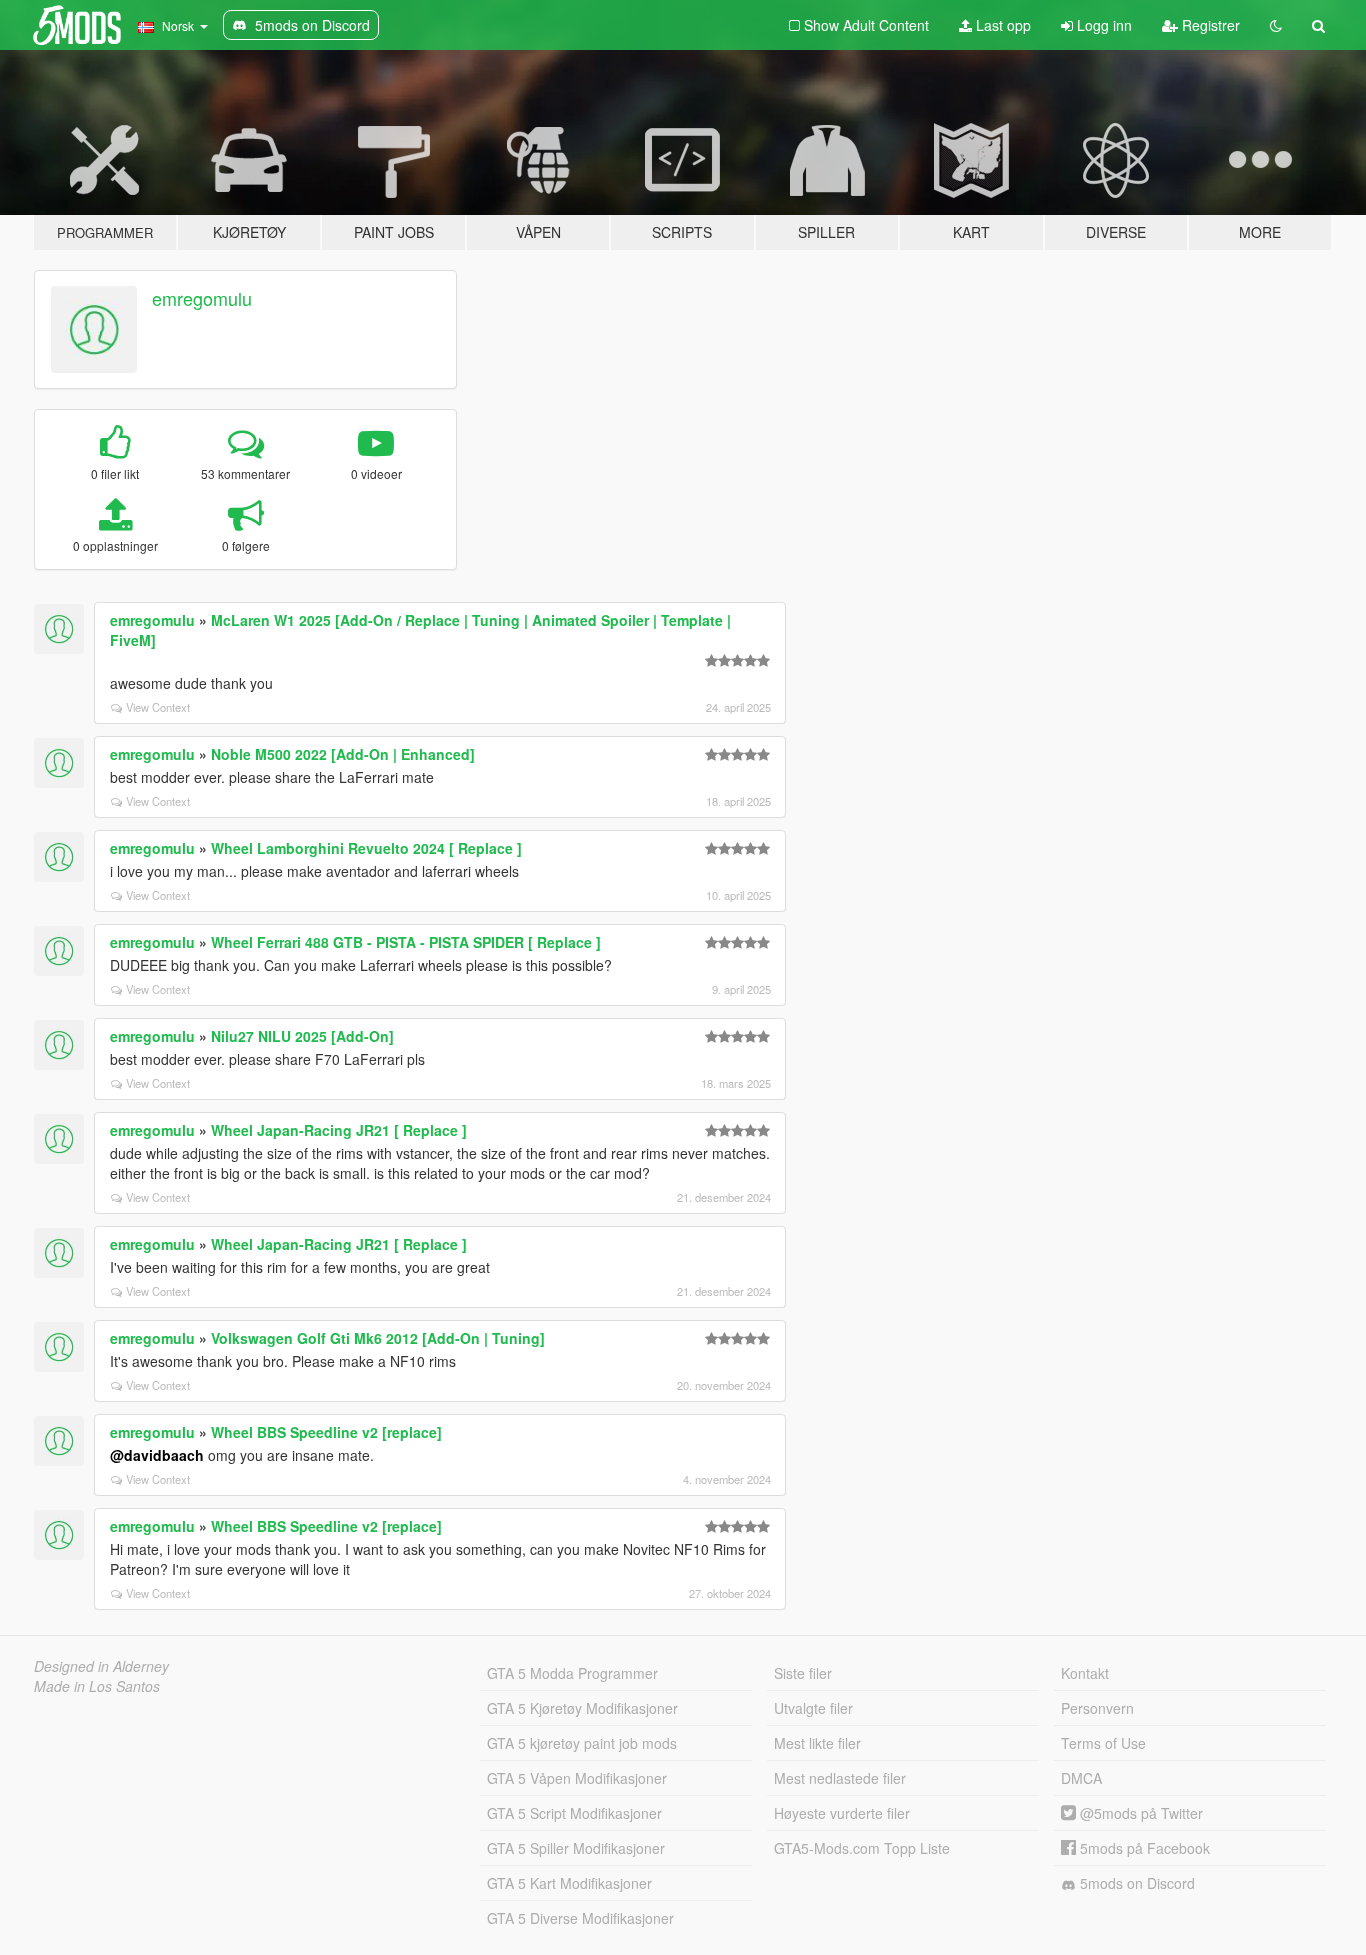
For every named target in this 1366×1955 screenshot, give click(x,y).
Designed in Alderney (101, 1666)
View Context (158, 707)
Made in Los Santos (97, 1686)
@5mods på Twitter (1139, 1813)
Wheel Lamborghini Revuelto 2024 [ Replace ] (366, 848)
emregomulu (202, 298)
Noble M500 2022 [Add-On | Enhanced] (343, 754)
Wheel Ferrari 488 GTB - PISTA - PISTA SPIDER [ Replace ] (406, 942)
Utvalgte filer (813, 1708)
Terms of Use (1103, 1743)
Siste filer (803, 1673)
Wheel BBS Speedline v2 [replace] (326, 1432)
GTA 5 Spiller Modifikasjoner (576, 1848)
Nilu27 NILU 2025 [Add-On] (302, 1036)
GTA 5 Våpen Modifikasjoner (577, 1778)
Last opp (1001, 25)
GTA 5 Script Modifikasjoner (574, 1813)
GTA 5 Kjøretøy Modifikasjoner (582, 1708)
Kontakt (1085, 1673)
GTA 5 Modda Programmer (572, 1673)
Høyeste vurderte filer (842, 1813)
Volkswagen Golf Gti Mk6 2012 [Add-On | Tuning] (378, 1338)
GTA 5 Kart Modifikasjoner (569, 1883)
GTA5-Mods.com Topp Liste (862, 1848)
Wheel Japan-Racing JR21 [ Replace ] (339, 1130)
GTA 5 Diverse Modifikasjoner (580, 1918)
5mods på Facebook (1143, 1848)
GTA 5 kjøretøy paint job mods (582, 1743)
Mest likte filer (817, 1743)
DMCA (1081, 1778)
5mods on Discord (1135, 1883)
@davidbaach (157, 1455)
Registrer (1209, 25)
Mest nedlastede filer (840, 1778)
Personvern (1097, 1708)
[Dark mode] (1276, 25)
